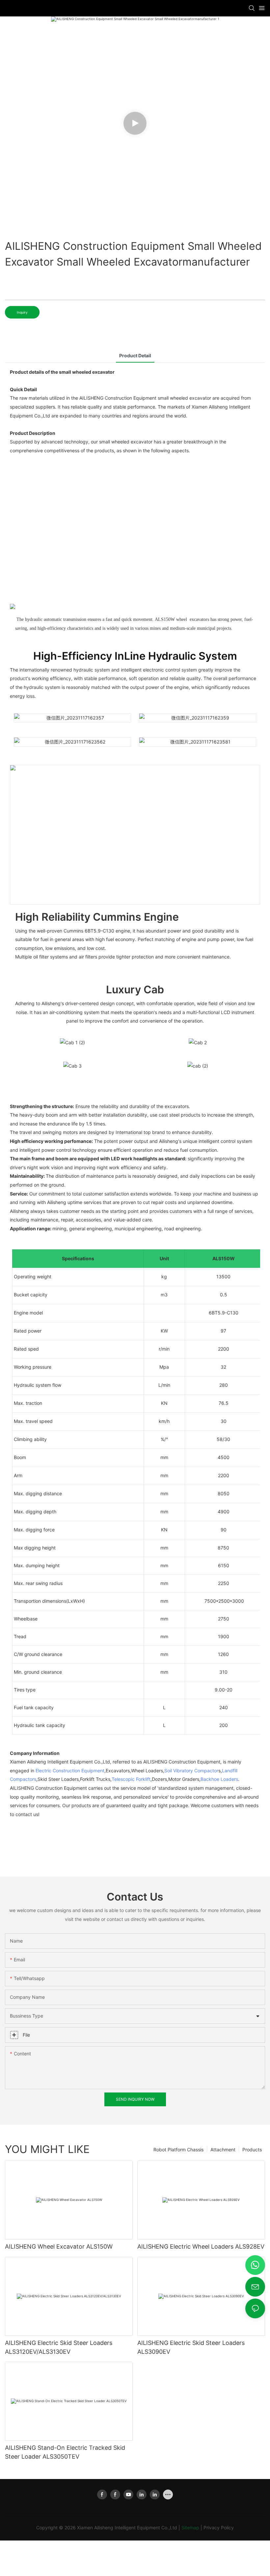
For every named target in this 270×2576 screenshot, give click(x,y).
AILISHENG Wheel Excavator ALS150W (59, 2246)
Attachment (223, 2150)
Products (252, 2150)
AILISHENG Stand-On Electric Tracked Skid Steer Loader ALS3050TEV (65, 2452)
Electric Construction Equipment (70, 1771)
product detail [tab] (135, 355)
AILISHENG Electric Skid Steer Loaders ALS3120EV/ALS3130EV (59, 2347)
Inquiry (22, 312)
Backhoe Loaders (219, 1779)
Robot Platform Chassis (178, 2150)
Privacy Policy (219, 2528)
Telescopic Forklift (131, 1779)
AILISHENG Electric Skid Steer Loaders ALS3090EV (191, 2347)
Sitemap (190, 2528)
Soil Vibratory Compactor (191, 1771)
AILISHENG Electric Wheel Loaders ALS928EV (201, 2246)
